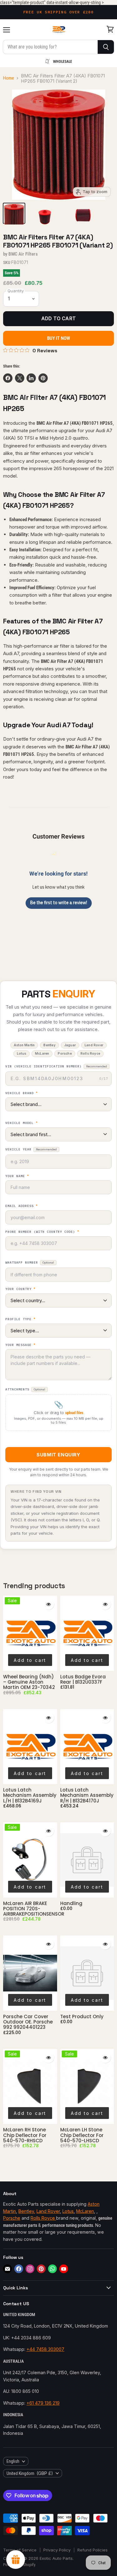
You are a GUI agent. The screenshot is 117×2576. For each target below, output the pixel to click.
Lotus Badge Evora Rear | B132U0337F (83, 1679)
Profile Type (20, 1319)
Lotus (68, 2211)
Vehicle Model (22, 1123)
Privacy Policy (57, 2550)
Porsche (12, 2218)
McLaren (85, 2211)
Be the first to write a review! (59, 903)
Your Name (17, 1176)
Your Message (20, 1345)
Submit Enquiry (58, 1455)
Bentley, (27, 2211)
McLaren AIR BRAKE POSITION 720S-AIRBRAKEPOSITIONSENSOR (34, 1909)
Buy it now (59, 338)
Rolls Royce (43, 2218)
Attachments (25, 1389)
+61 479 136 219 (43, 2403)
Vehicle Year (31, 1149)
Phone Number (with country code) (42, 1232)
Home (9, 78)
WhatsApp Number (30, 1263)
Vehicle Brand (22, 1093)
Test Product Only (82, 2016)
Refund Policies (93, 2550)
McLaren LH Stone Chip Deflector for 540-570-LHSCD (82, 2135)
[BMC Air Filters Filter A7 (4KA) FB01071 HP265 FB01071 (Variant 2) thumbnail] (14, 213)
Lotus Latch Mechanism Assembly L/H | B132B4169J (30, 1795)
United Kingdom (30, 2473)
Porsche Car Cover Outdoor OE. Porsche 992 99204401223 (28, 2022)
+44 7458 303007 (45, 2349)
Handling (71, 1903)
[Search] (106, 47)
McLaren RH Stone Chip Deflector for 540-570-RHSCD (25, 2135)
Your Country (20, 1289)
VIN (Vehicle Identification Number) (56, 1066)
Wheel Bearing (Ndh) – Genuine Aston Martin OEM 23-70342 (29, 1682)
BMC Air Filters (23, 254)
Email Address (22, 1206)
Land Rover (48, 2211)
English (13, 2461)
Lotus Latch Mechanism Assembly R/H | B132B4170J (87, 1795)
